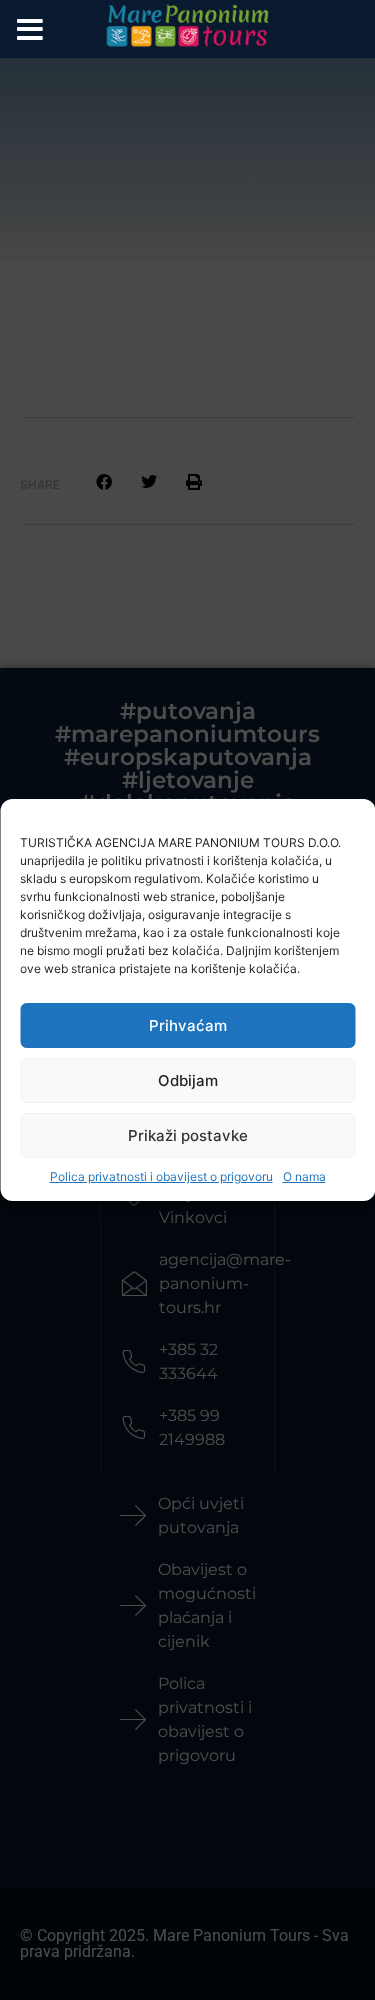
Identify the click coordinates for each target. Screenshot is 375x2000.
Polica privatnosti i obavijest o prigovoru (161, 1176)
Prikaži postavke (188, 1135)
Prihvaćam (188, 1025)
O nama (304, 1176)
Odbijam (188, 1080)
